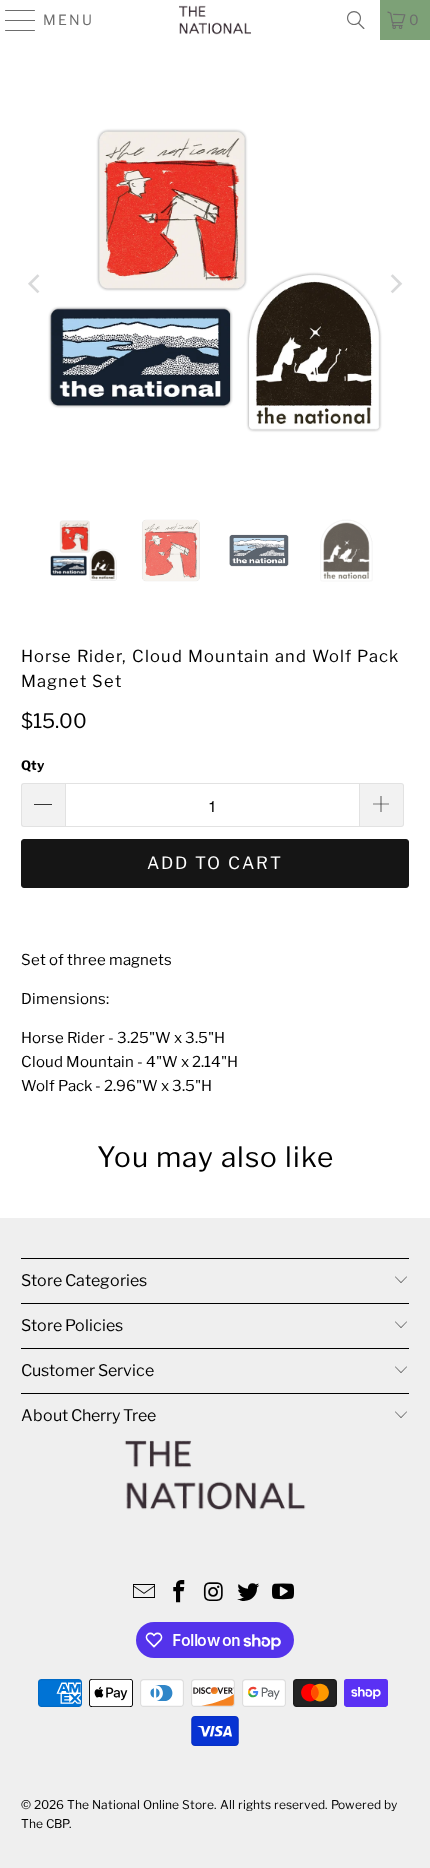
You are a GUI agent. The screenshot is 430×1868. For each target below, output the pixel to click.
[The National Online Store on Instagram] (214, 1593)
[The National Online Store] (215, 20)
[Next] (394, 284)
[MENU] (12, 20)
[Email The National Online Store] (145, 1593)
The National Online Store (140, 1804)
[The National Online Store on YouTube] (284, 1593)
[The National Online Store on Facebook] (179, 1593)
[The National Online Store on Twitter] (249, 1593)
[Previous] (36, 284)
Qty (32, 765)
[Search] (356, 20)
